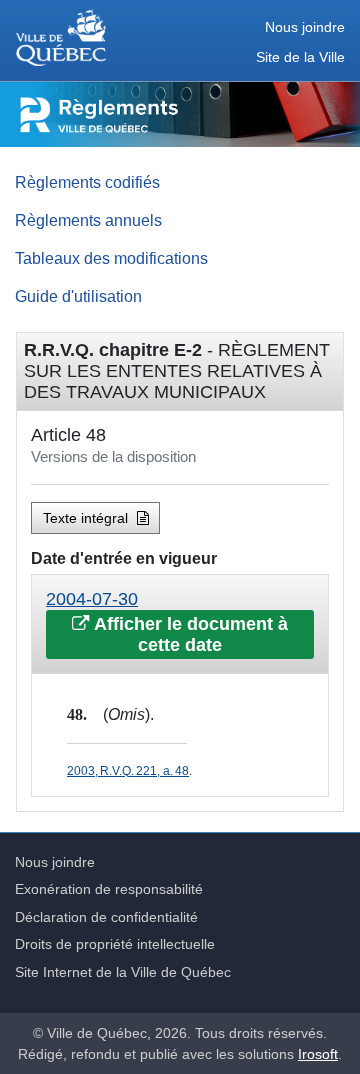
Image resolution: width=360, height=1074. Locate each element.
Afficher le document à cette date (189, 634)
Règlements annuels (88, 220)
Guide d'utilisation (78, 296)
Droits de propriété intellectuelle (115, 944)
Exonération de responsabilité (109, 889)
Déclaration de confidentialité (106, 917)
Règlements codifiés (87, 182)
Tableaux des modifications (111, 258)
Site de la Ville (300, 57)
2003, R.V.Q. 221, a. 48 (128, 771)
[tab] (180, 624)
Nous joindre (305, 27)
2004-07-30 (92, 599)
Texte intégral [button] (87, 518)
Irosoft (318, 1054)
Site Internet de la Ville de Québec (123, 972)
